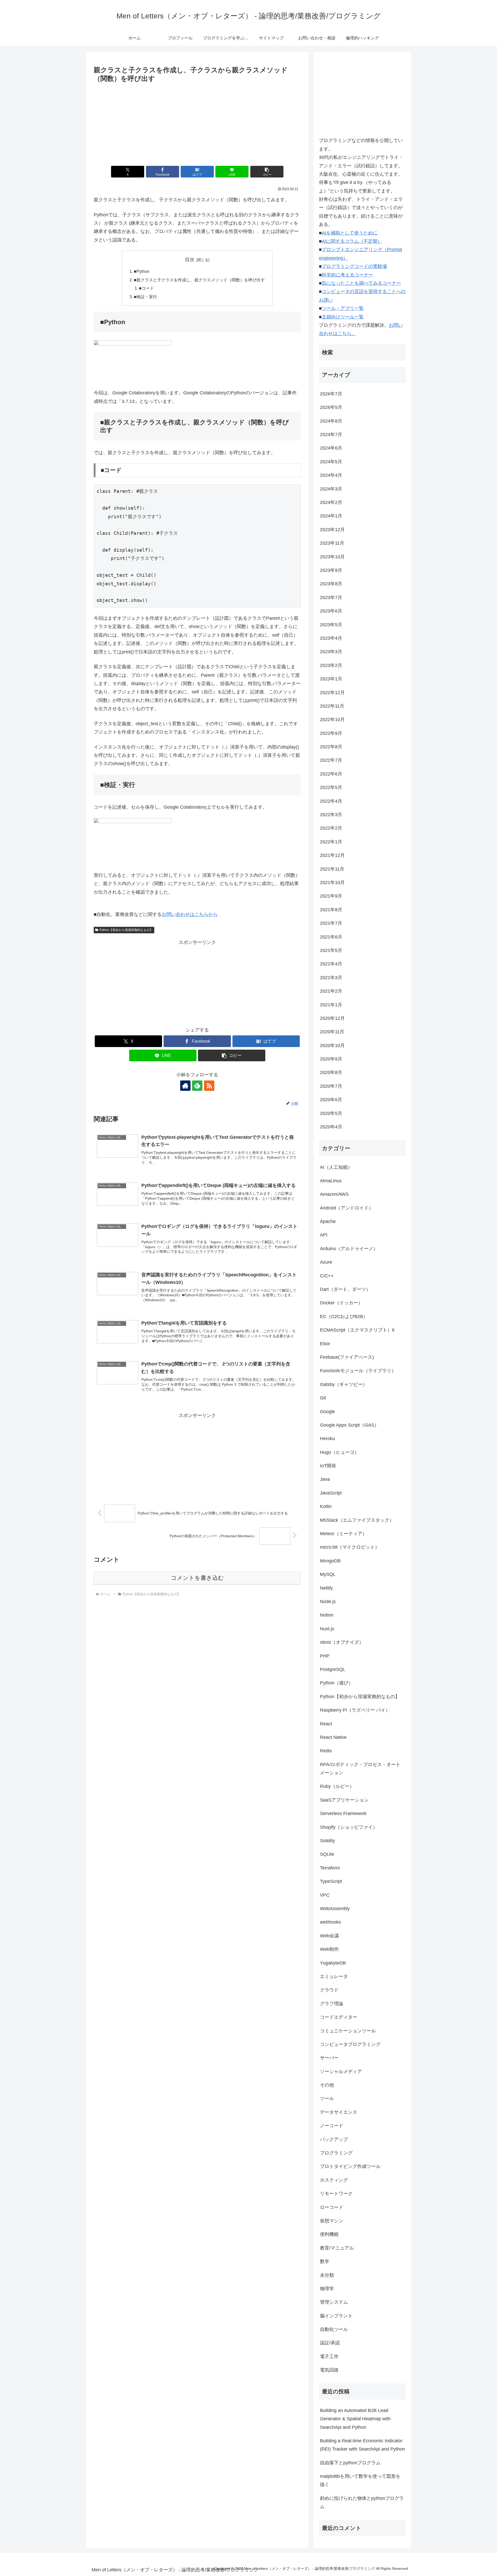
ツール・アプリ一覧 (343, 308)
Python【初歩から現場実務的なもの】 (126, 930)
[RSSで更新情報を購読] (209, 1086)
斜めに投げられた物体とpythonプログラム (362, 2502)
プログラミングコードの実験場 (354, 266)
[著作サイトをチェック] (185, 1086)
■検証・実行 (145, 297)
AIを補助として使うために (350, 233)
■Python (142, 271)
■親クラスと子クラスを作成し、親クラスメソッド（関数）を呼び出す (199, 280)
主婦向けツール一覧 (343, 317)
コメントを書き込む (197, 1578)
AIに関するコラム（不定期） (352, 241)
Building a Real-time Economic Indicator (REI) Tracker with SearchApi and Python (362, 2445)
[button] (267, 172)
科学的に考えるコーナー (347, 275)
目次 (190, 260)
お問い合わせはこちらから (190, 914)
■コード (147, 288)
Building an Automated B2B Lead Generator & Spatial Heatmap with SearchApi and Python (355, 2419)
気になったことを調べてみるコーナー (361, 283)
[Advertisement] (197, 123)
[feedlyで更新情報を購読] (197, 1086)
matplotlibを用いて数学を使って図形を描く (360, 2480)
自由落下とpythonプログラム (350, 2463)
